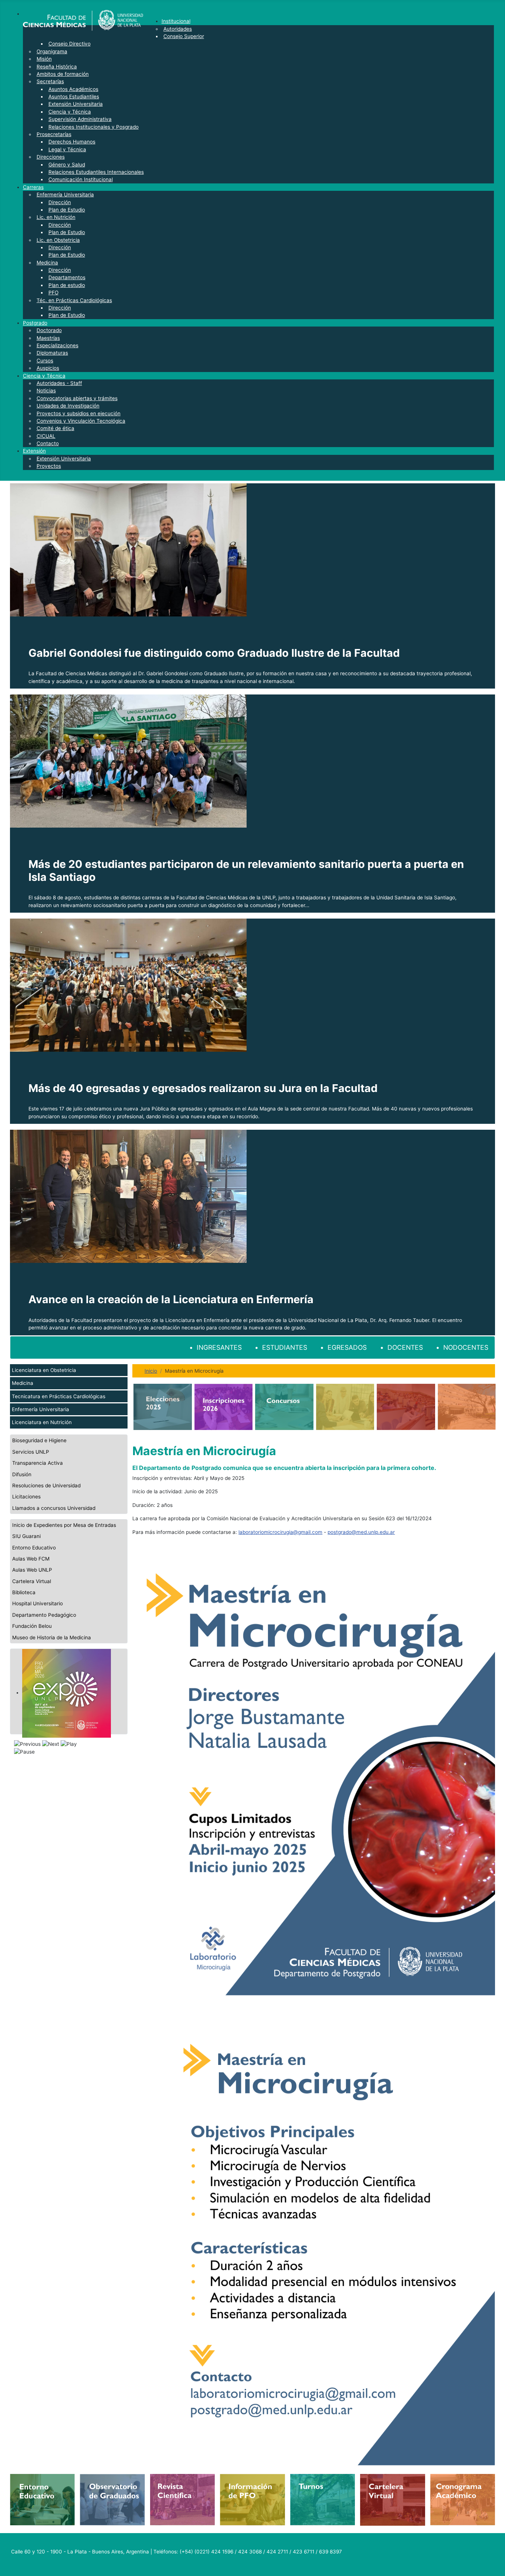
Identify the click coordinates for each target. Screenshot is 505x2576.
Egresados (347, 1347)
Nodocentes (466, 1347)
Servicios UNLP (31, 1452)
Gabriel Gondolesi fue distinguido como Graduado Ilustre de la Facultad (214, 653)
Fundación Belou (32, 1626)
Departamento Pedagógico (44, 1615)
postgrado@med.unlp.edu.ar (361, 1532)
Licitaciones (26, 1497)
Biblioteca (24, 1592)
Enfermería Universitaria (40, 1409)
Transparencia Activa (38, 1463)
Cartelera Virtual (32, 1581)
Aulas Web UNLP (32, 1570)
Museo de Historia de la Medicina (52, 1637)
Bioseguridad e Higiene (39, 1440)
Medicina (23, 1383)
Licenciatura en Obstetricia (44, 1370)
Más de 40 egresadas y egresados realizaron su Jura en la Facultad (203, 1088)
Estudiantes (285, 1347)
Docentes (405, 1347)
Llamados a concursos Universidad (54, 1508)
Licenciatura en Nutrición (42, 1422)
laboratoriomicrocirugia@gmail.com (280, 1532)
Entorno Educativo (34, 1548)
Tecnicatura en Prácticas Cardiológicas (59, 1396)
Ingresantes (219, 1347)
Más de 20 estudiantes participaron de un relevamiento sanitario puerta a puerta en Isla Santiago (246, 871)
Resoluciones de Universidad (46, 1485)
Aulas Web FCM (31, 1559)
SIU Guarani (26, 1536)
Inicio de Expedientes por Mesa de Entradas (64, 1525)
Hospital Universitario (38, 1603)
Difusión (22, 1474)
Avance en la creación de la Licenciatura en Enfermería (171, 1299)
